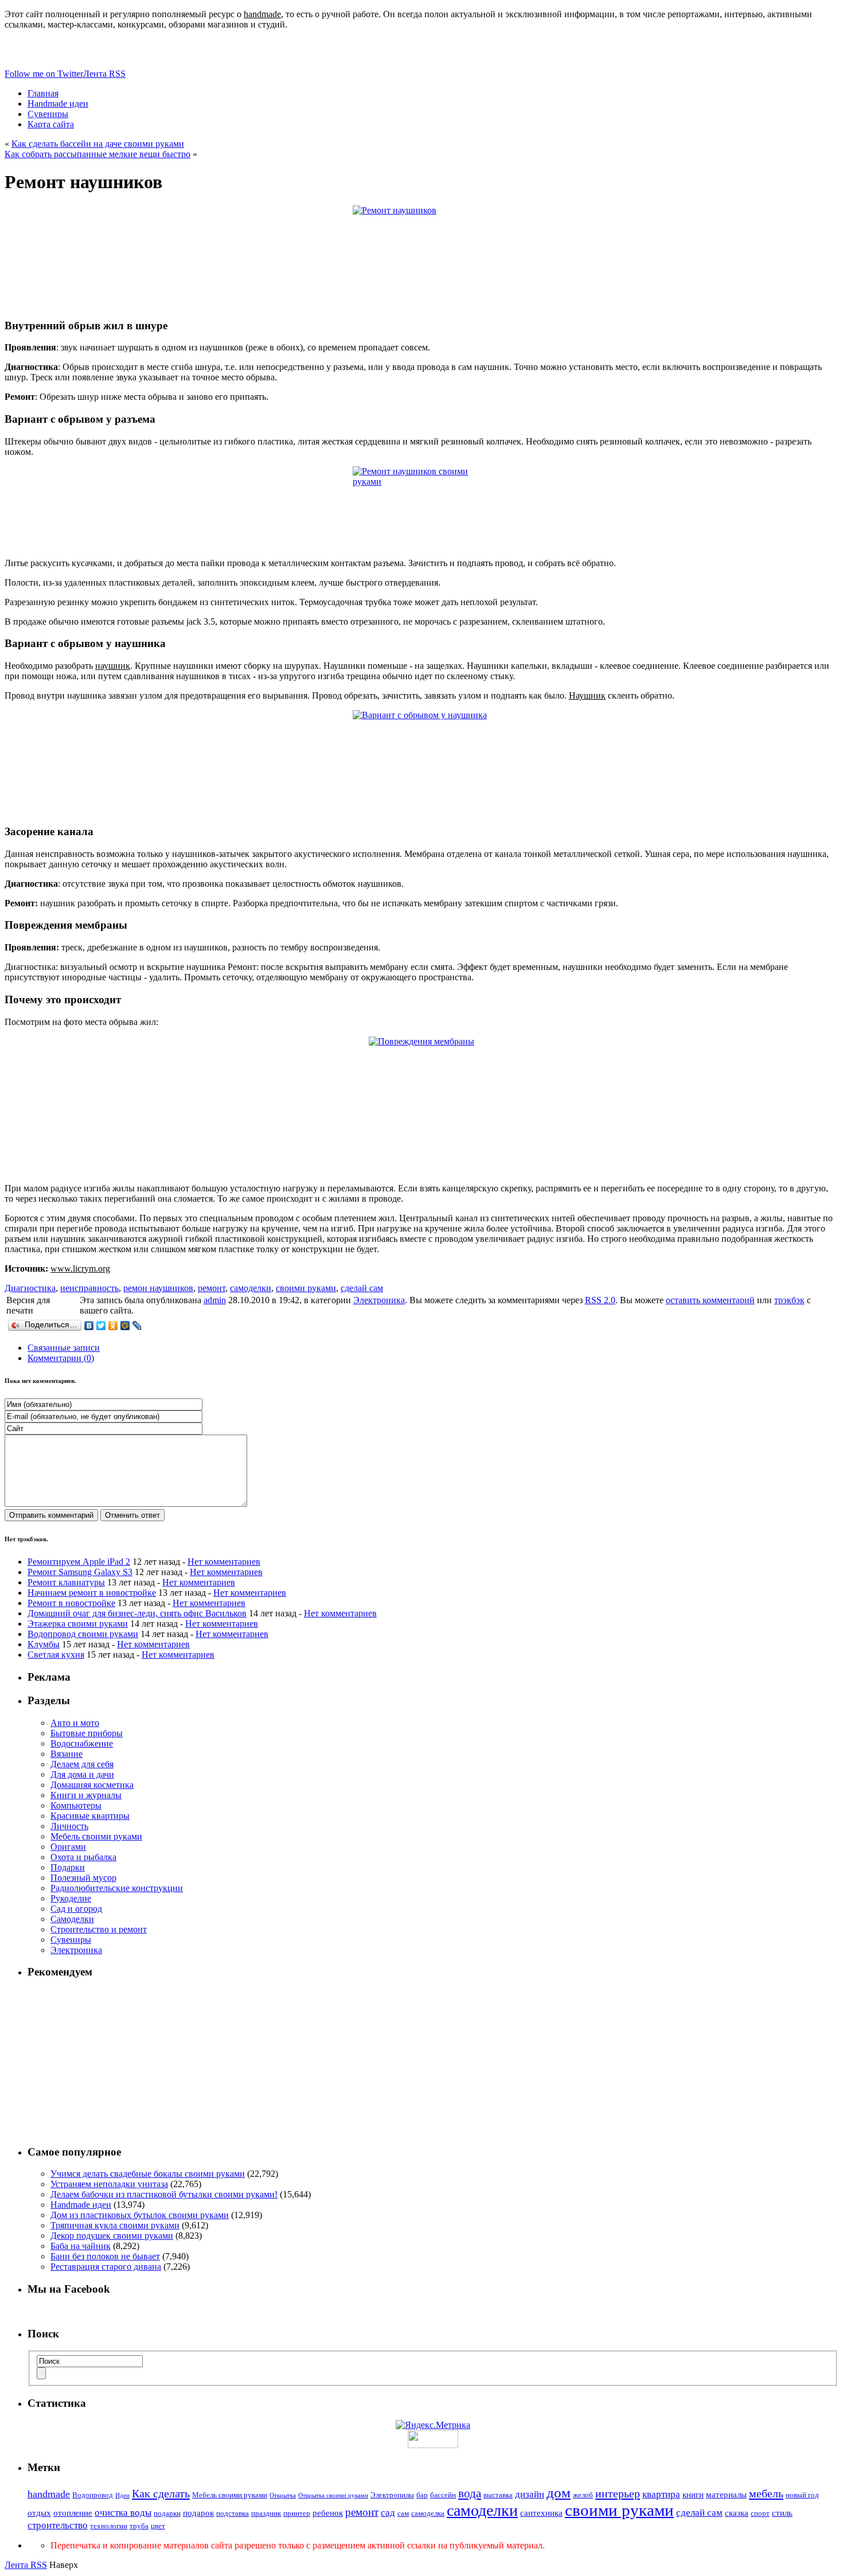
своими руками (306, 1288)
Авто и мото (75, 1723)
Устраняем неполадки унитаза (109, 2184)
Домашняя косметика (92, 1785)
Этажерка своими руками (78, 1624)
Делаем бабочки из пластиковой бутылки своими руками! (164, 2194)
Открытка (283, 2495)
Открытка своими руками (333, 2495)
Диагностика (30, 1288)
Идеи (122, 2495)
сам (403, 2513)
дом (559, 2493)
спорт (760, 2513)
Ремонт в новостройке (71, 1603)
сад (388, 2513)
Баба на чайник (81, 2246)
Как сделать (161, 2493)
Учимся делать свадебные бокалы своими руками (148, 2174)
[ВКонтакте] (89, 1326)
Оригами (68, 1847)
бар (422, 2495)
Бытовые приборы (87, 1733)
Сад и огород (76, 1909)
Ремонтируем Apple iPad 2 (79, 1562)
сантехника (541, 2513)
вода (470, 2493)
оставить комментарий (710, 1300)
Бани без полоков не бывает (105, 2256)
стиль (782, 2513)
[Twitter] (101, 1326)
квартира (661, 2494)
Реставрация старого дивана (106, 2267)
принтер (297, 2513)
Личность (69, 1826)
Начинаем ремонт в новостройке (92, 1593)
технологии (109, 2526)
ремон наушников (158, 1288)
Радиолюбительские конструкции (117, 1888)
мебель (766, 2493)
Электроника (379, 1300)
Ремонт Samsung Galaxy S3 (80, 1572)
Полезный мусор (83, 1878)
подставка (233, 2513)
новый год (802, 2495)
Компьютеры (76, 1805)
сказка (737, 2513)
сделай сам (362, 1288)
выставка (498, 2495)
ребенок (328, 2513)
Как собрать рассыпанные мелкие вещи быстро (97, 154)
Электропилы (392, 2495)
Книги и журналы (86, 1795)
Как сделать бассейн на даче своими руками (98, 144)
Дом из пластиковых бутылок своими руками (140, 2215)
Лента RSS (26, 2565)
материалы (726, 2495)
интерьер (618, 2493)
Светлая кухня (56, 1655)
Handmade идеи (81, 2205)
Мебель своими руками (96, 1836)
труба (139, 2526)
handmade (49, 2494)
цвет (158, 2526)
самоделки (251, 1288)
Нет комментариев (224, 1562)
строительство (58, 2525)
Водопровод (93, 2495)
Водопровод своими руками (83, 1634)
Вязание (67, 1754)
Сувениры (71, 1940)
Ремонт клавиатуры (66, 1582)
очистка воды (123, 2513)
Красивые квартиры (90, 1816)
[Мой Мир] (125, 1326)
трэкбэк (789, 1300)
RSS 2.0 (600, 1300)
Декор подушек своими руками (112, 2236)
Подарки (68, 1867)
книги (693, 2495)
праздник (266, 2513)
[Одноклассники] (113, 1326)
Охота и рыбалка (83, 1857)
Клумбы (44, 1644)
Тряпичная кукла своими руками (115, 2225)
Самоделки (72, 1919)
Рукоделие (71, 1898)
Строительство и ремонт (99, 1929)
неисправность (89, 1288)
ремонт (212, 1288)
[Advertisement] (433, 2061)
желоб (583, 2495)
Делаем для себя (82, 1764)
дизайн (530, 2494)
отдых (39, 2513)
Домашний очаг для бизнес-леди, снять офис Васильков (137, 1613)
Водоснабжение (82, 1743)
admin (215, 1300)
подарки (167, 2513)
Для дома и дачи (82, 1774)
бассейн (443, 2495)
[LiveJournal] (137, 1326)
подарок (198, 2513)
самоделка (428, 2513)
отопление (73, 2513)
